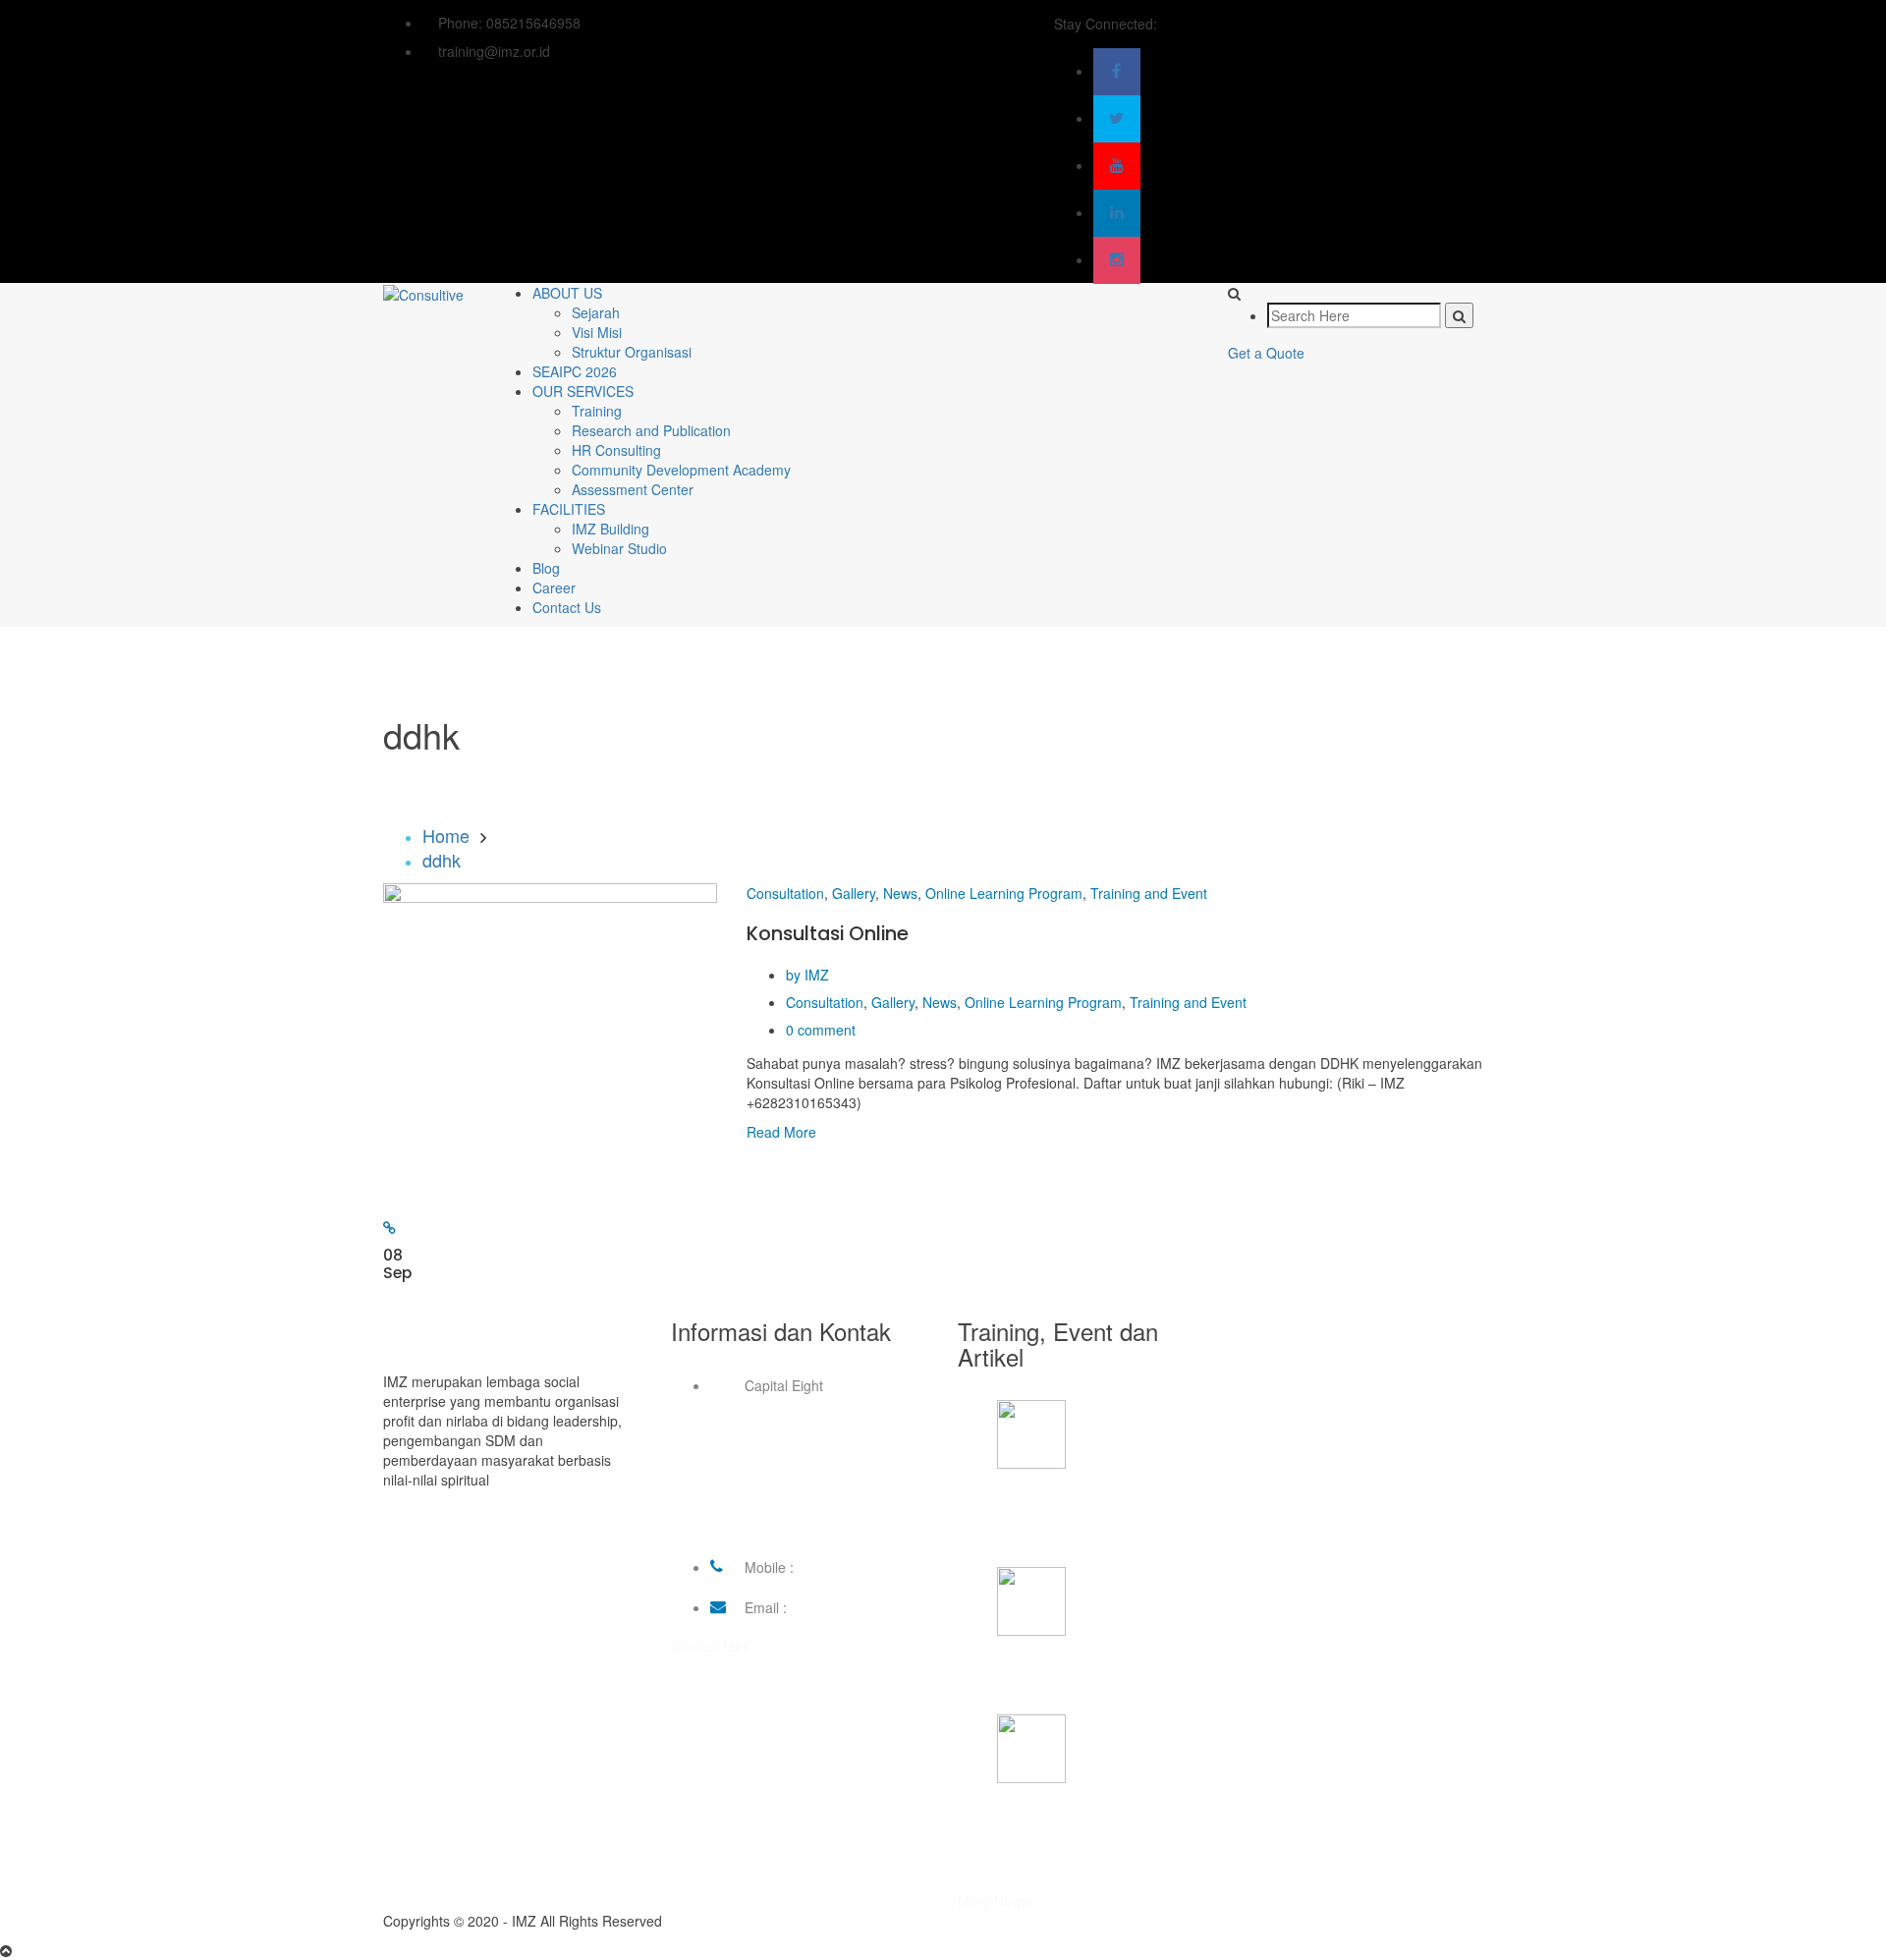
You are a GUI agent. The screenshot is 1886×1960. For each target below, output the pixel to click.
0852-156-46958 (850, 1567)
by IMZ (807, 975)
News (900, 893)
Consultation (785, 893)
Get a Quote (1266, 353)
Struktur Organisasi (632, 352)
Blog (546, 568)
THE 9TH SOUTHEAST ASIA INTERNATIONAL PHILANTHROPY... (1087, 1518)
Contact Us (567, 607)
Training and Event (1149, 893)
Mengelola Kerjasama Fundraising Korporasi (1104, 1675)
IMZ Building (610, 529)
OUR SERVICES (583, 391)
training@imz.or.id (847, 1607)
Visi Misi (597, 332)
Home (446, 835)
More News (993, 1901)
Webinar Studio (619, 548)
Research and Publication (651, 430)
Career (554, 588)
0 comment (821, 1030)
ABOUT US (567, 293)
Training (597, 411)
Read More (781, 1132)
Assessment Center (633, 489)
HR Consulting (616, 450)
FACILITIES (569, 509)
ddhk (442, 860)
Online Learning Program (1004, 893)
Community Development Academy (681, 470)
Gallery (854, 893)
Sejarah (596, 312)
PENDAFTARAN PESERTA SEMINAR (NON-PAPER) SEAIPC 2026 (1101, 1832)
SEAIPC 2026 (575, 371)
